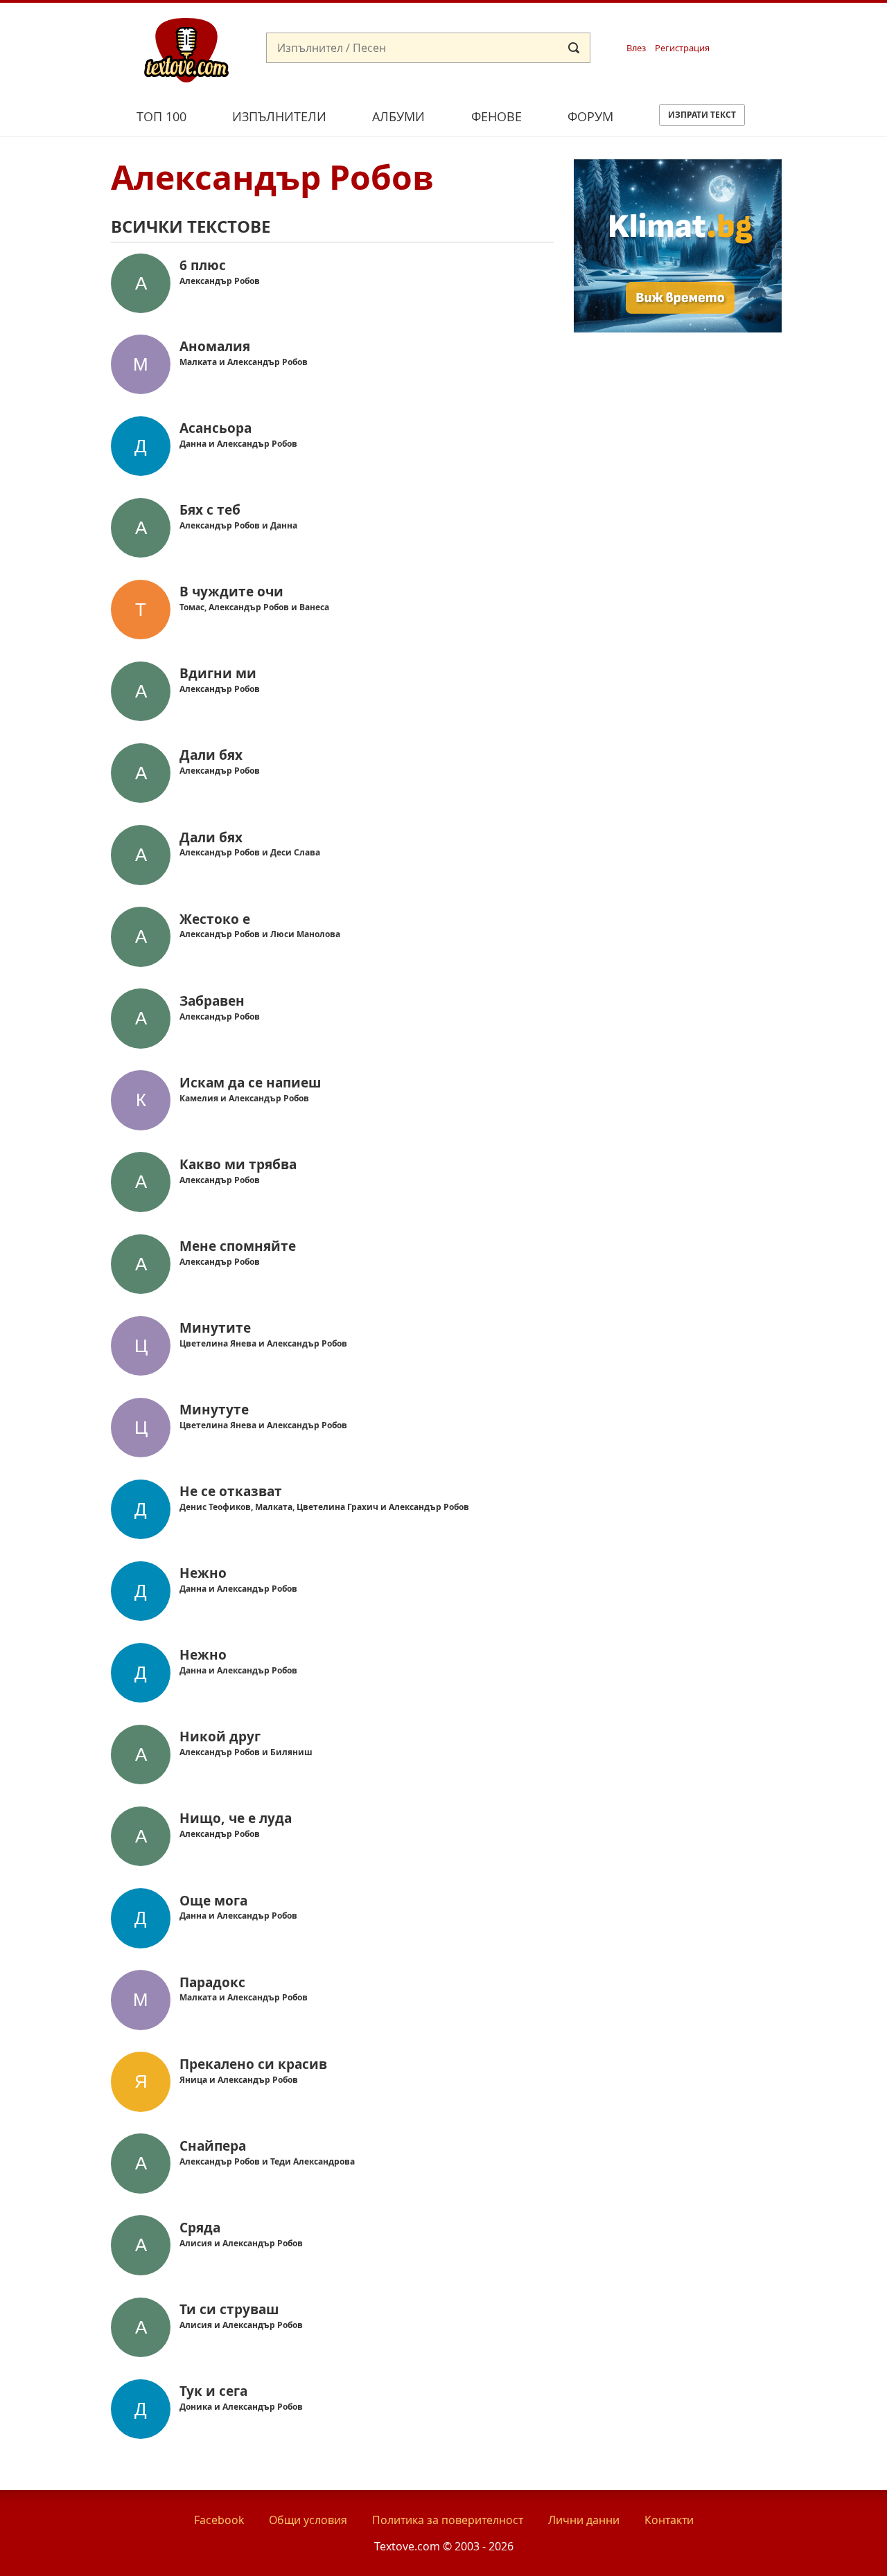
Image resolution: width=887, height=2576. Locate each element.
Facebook (219, 2520)
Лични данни (584, 2520)
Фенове (497, 116)
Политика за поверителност (448, 2520)
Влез (636, 48)
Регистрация (682, 48)
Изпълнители (279, 116)
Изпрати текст (702, 115)
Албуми (398, 116)
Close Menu (751, 25)
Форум (590, 116)
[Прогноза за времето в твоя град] (678, 328)
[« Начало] (186, 49)
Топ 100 (161, 116)
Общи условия (308, 2520)
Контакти (669, 2520)
